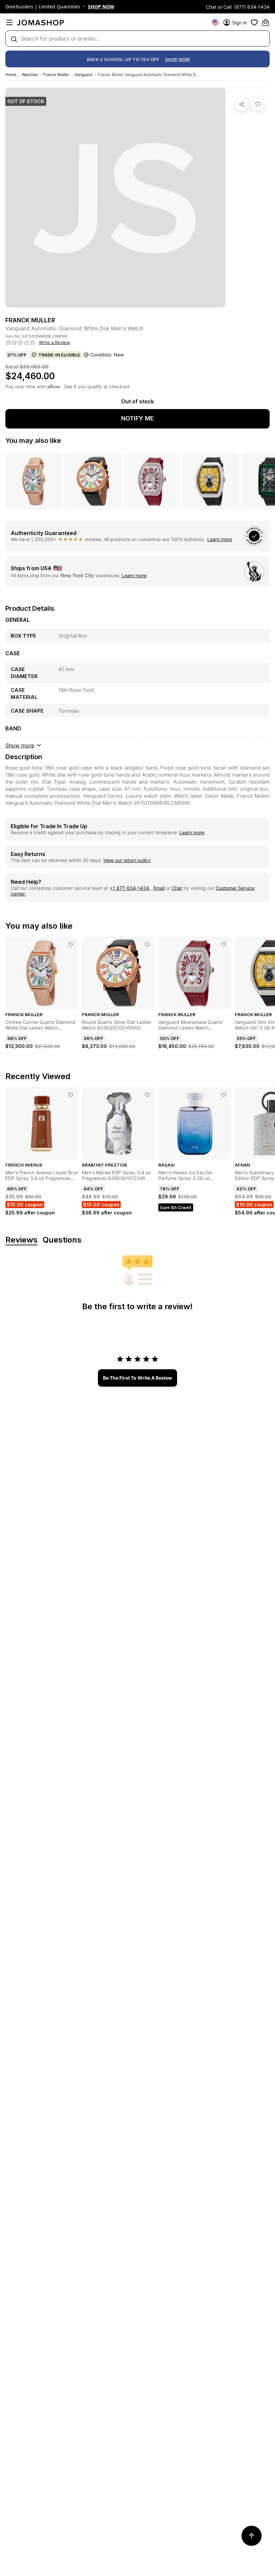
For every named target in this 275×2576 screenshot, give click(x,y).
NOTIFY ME (137, 418)
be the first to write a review (137, 1378)
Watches (30, 75)
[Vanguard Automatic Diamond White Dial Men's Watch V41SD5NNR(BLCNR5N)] (258, 104)
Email (159, 888)
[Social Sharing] (242, 104)
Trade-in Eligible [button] (59, 355)
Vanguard (83, 75)
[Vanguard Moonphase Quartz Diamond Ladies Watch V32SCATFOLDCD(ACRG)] (224, 944)
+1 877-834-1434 (130, 888)
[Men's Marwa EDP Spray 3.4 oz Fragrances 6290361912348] (147, 1095)
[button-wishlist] (254, 22)
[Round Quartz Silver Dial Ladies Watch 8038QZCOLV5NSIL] (147, 944)
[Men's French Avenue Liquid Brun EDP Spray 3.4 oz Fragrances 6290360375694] (71, 1095)
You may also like (33, 441)
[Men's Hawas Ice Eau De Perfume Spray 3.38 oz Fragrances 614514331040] (224, 1095)
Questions (62, 1240)
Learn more (220, 539)
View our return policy (127, 860)
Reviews (21, 1240)
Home (11, 75)
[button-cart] (266, 22)
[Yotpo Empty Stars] (20, 343)
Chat (177, 888)
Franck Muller (56, 75)
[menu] (9, 22)
